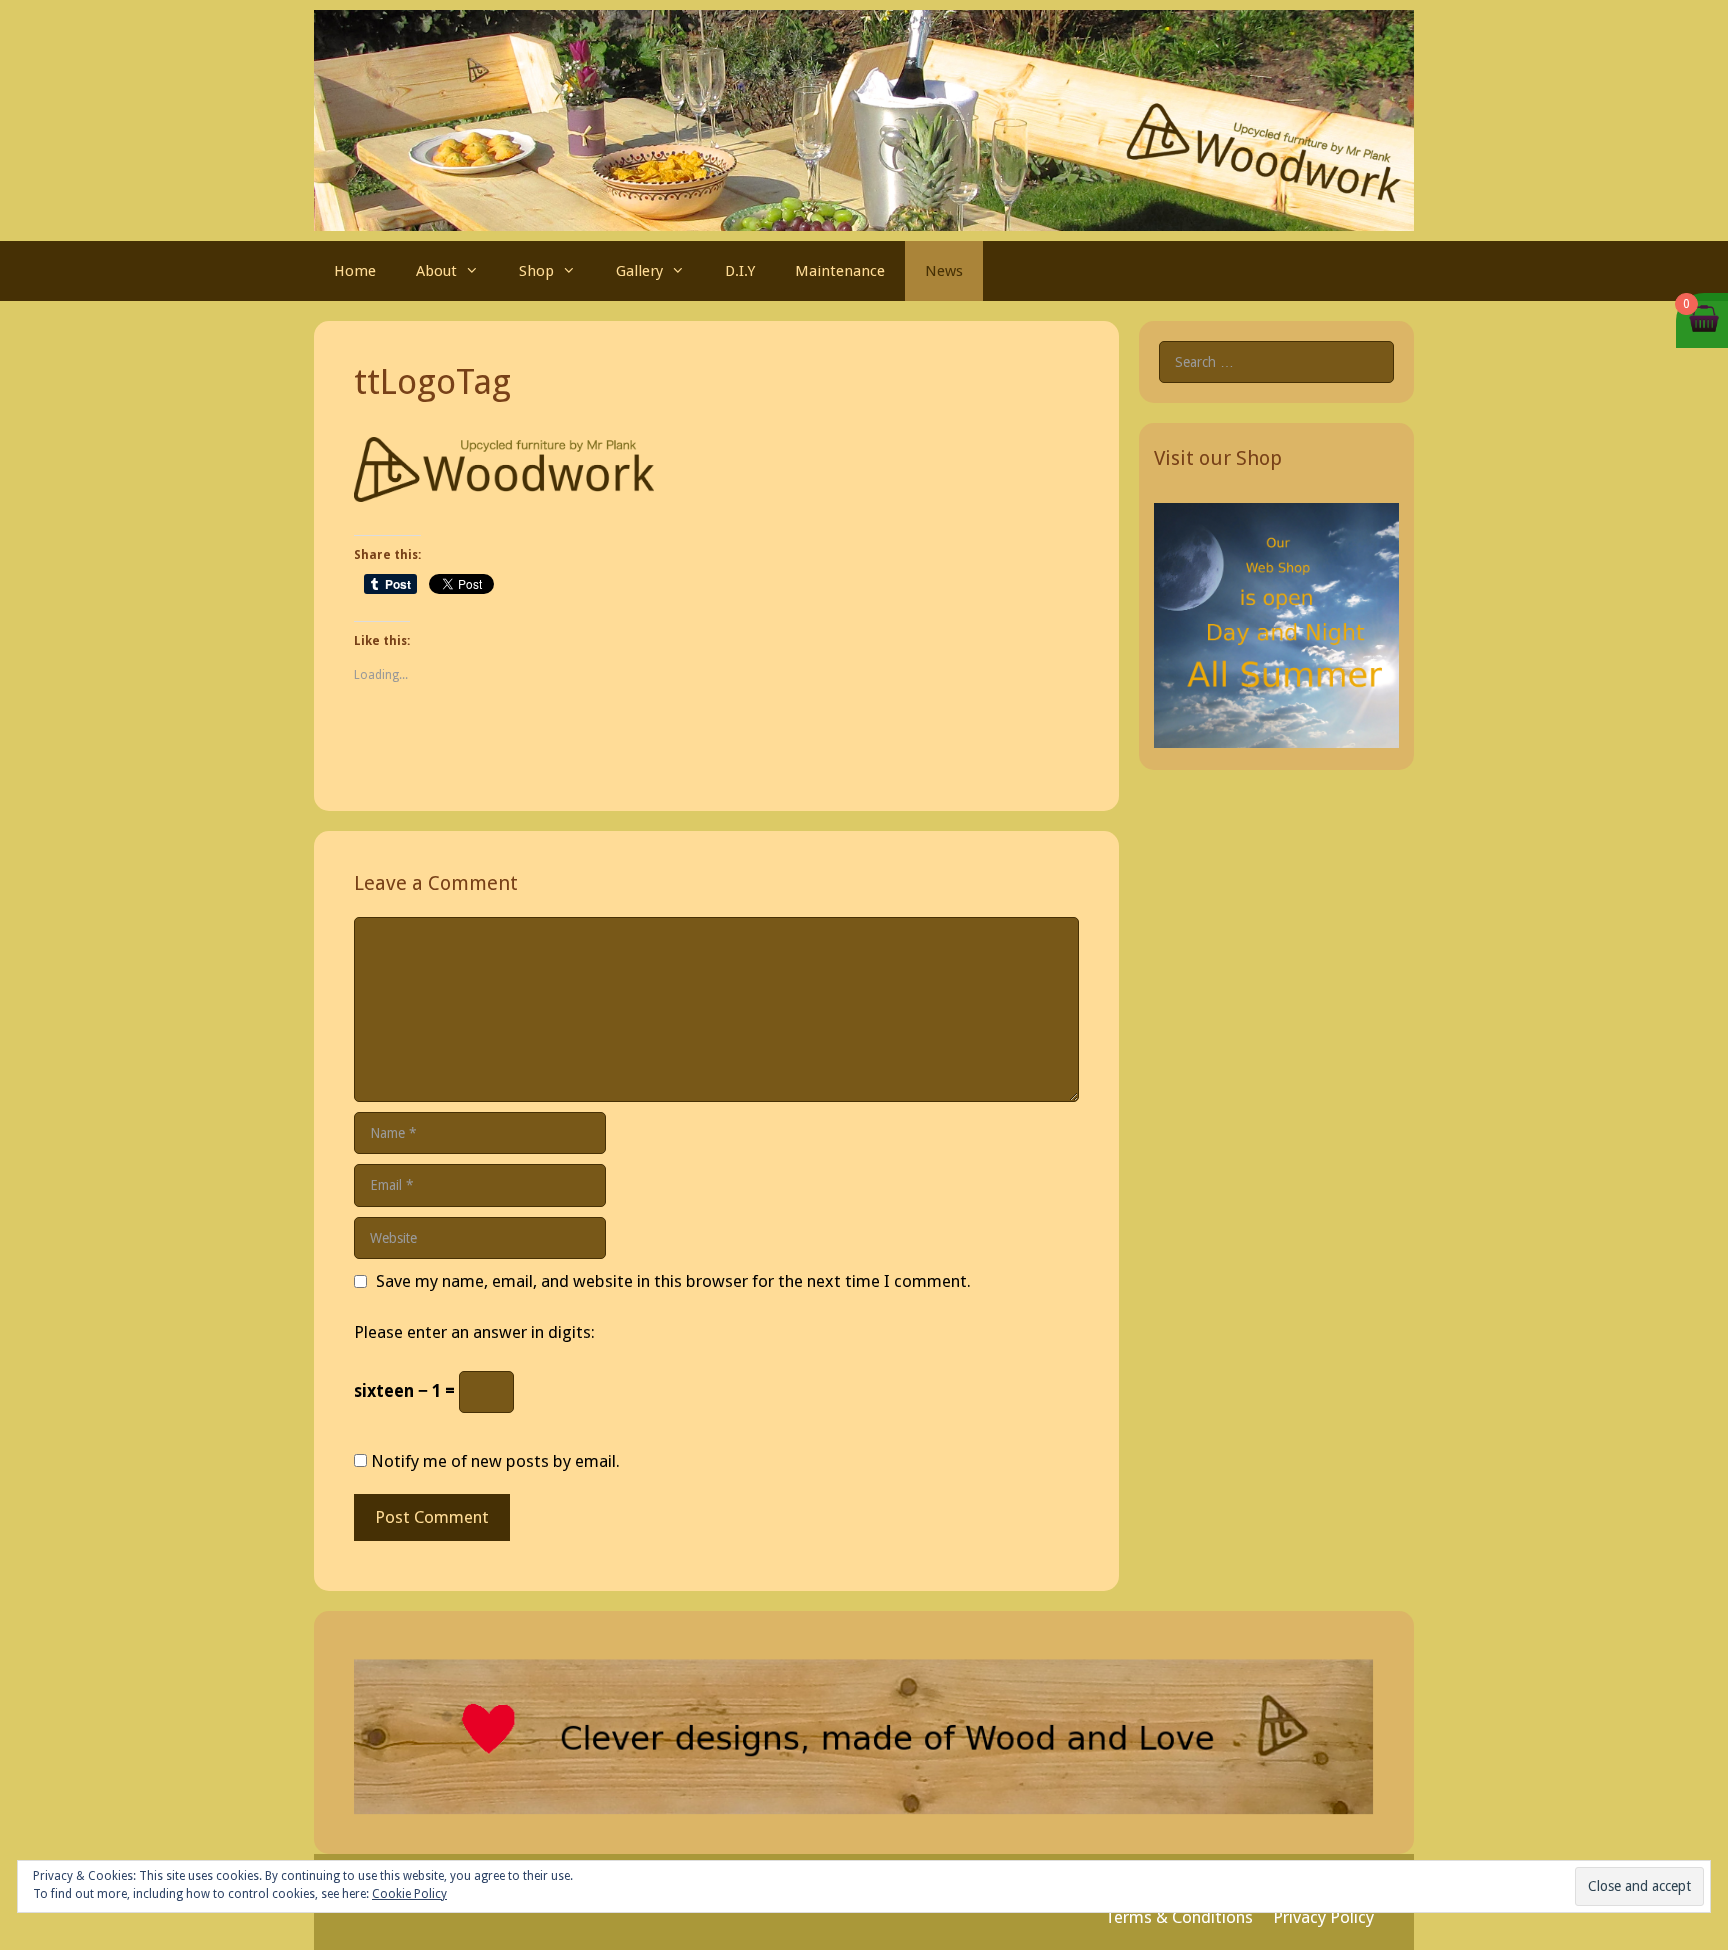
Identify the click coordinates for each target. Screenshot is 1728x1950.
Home (355, 271)
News (944, 271)
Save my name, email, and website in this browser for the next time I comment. (673, 1281)
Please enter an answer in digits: (474, 1332)
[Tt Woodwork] (864, 119)
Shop (536, 271)
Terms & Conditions (1179, 1917)
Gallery (639, 271)
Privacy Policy (1323, 1917)
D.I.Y (740, 271)
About (436, 271)
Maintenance (840, 271)
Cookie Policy (409, 1894)
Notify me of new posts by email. (495, 1461)
